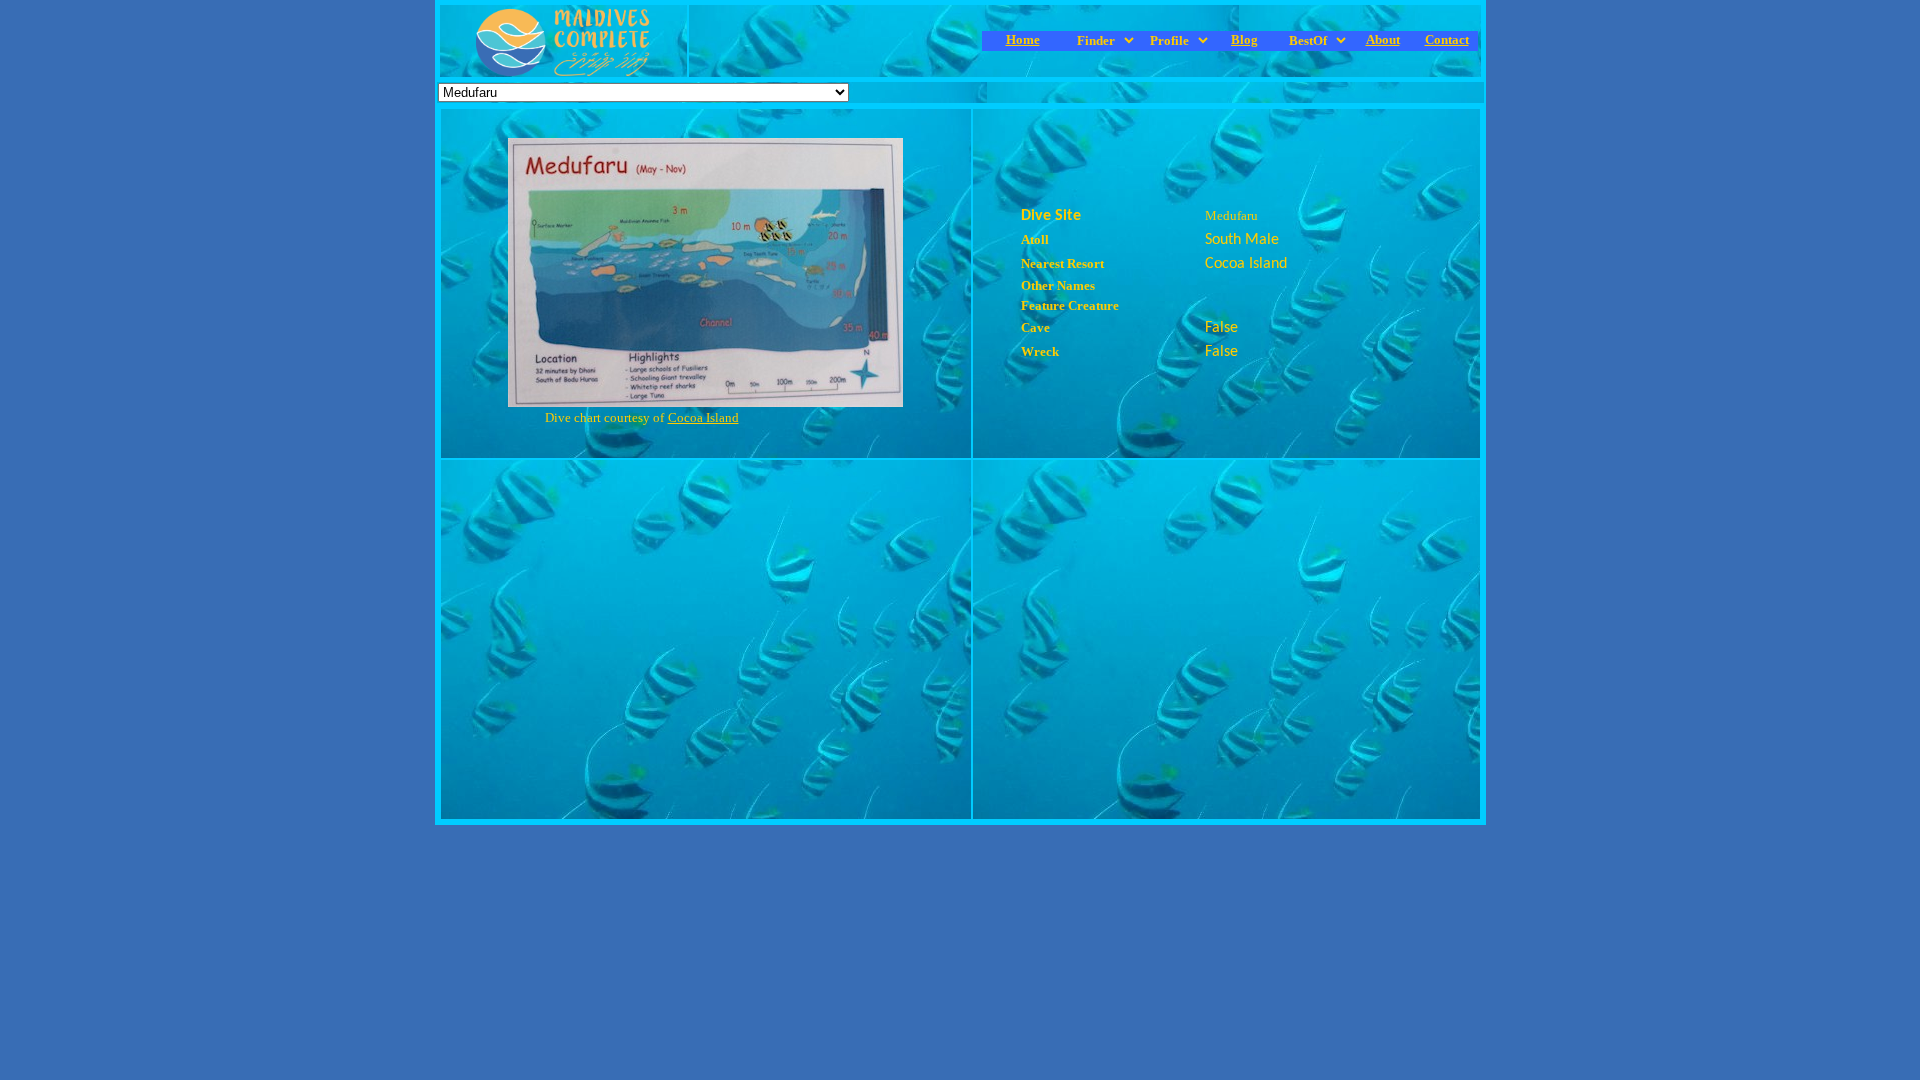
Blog (1244, 39)
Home (1023, 39)
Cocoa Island (703, 417)
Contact (1447, 39)
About (1383, 39)
